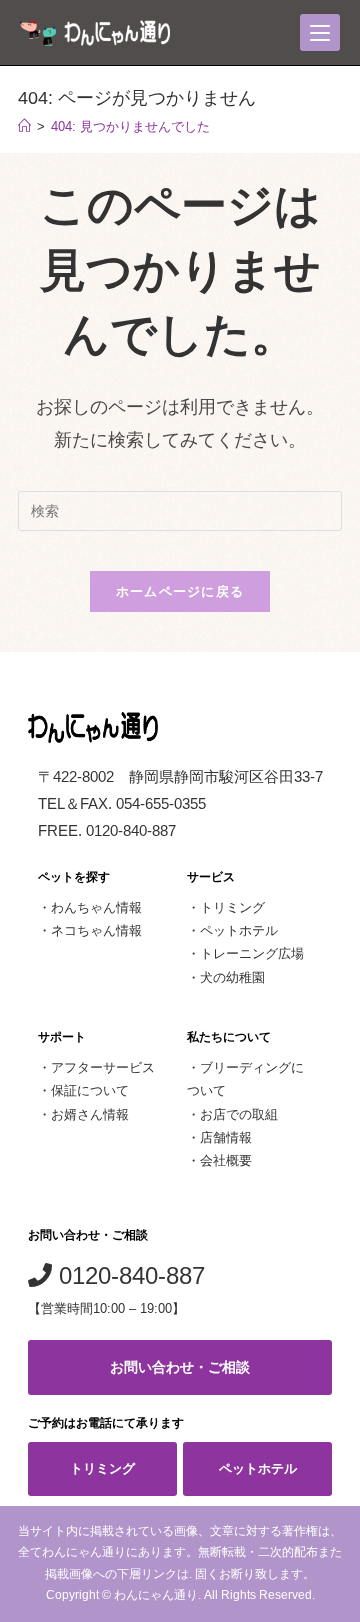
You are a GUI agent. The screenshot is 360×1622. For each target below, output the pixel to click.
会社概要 (226, 1160)
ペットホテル (239, 930)
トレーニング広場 (252, 953)
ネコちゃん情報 (96, 930)
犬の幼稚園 (232, 977)
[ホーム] (24, 126)
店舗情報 (226, 1137)
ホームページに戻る (180, 591)
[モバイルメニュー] (320, 32)
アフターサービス (103, 1067)
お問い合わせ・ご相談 (180, 1367)
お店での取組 (239, 1114)
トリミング (232, 907)
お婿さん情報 (90, 1114)
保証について (90, 1090)
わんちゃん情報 (96, 907)
